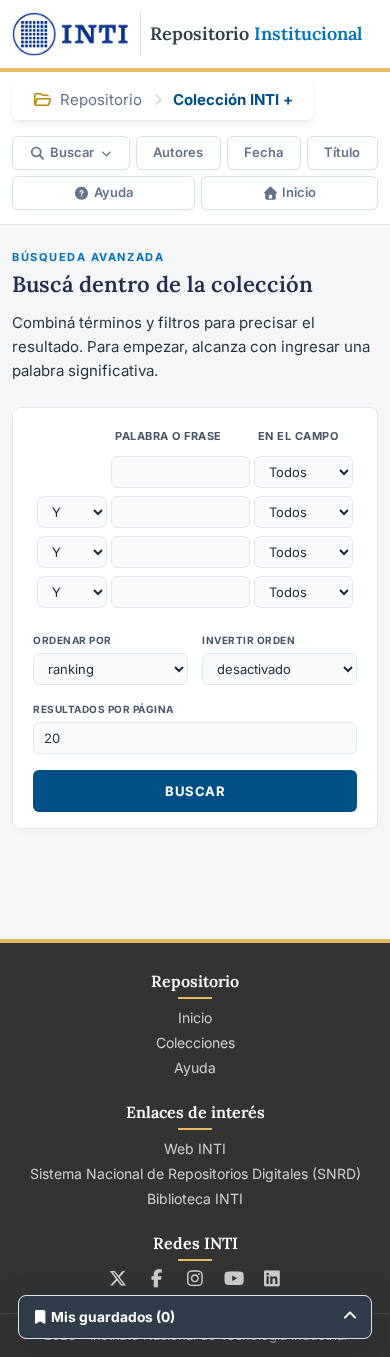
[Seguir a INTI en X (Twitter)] (118, 1278)
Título (342, 152)
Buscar (72, 152)
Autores (178, 152)
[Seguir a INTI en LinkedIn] (272, 1278)
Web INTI (195, 1148)
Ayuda (113, 192)
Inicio (299, 192)
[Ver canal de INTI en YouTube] (233, 1278)
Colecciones (195, 1042)
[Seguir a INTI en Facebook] (156, 1278)
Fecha (263, 152)
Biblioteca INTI (195, 1198)
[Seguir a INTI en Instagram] (195, 1278)
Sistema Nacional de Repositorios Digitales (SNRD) (195, 1173)
